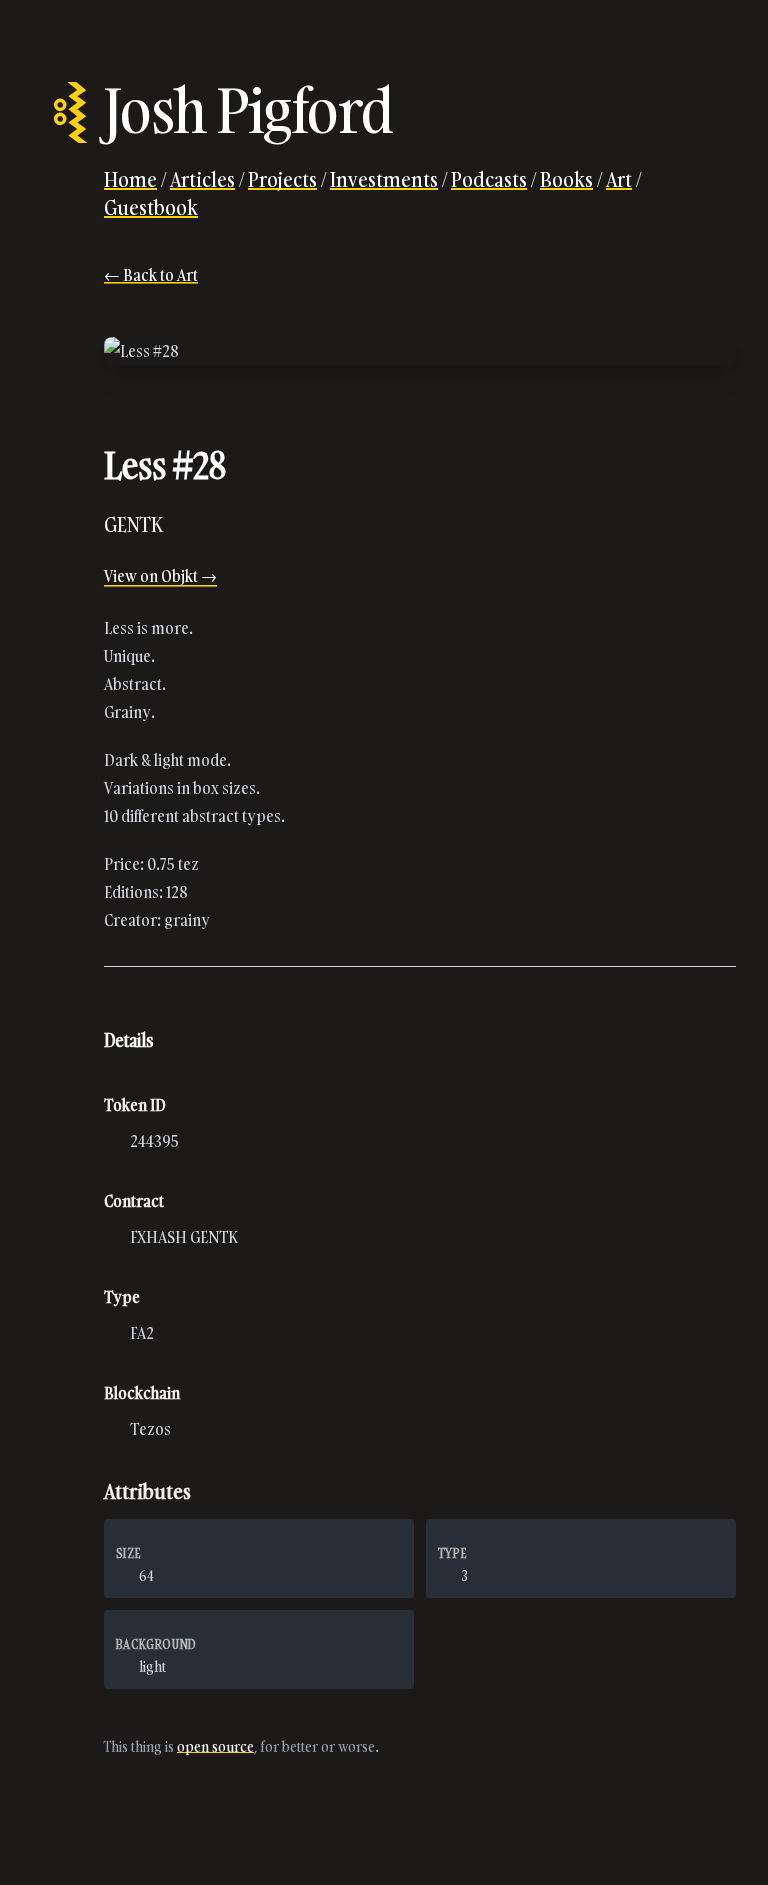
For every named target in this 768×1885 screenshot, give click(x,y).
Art (619, 179)
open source (215, 1746)
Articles (202, 179)
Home (130, 179)
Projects (282, 179)
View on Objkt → (160, 576)
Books (566, 179)
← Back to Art (151, 275)
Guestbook (151, 207)
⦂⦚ (70, 110)
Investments (384, 179)
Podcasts (489, 179)
